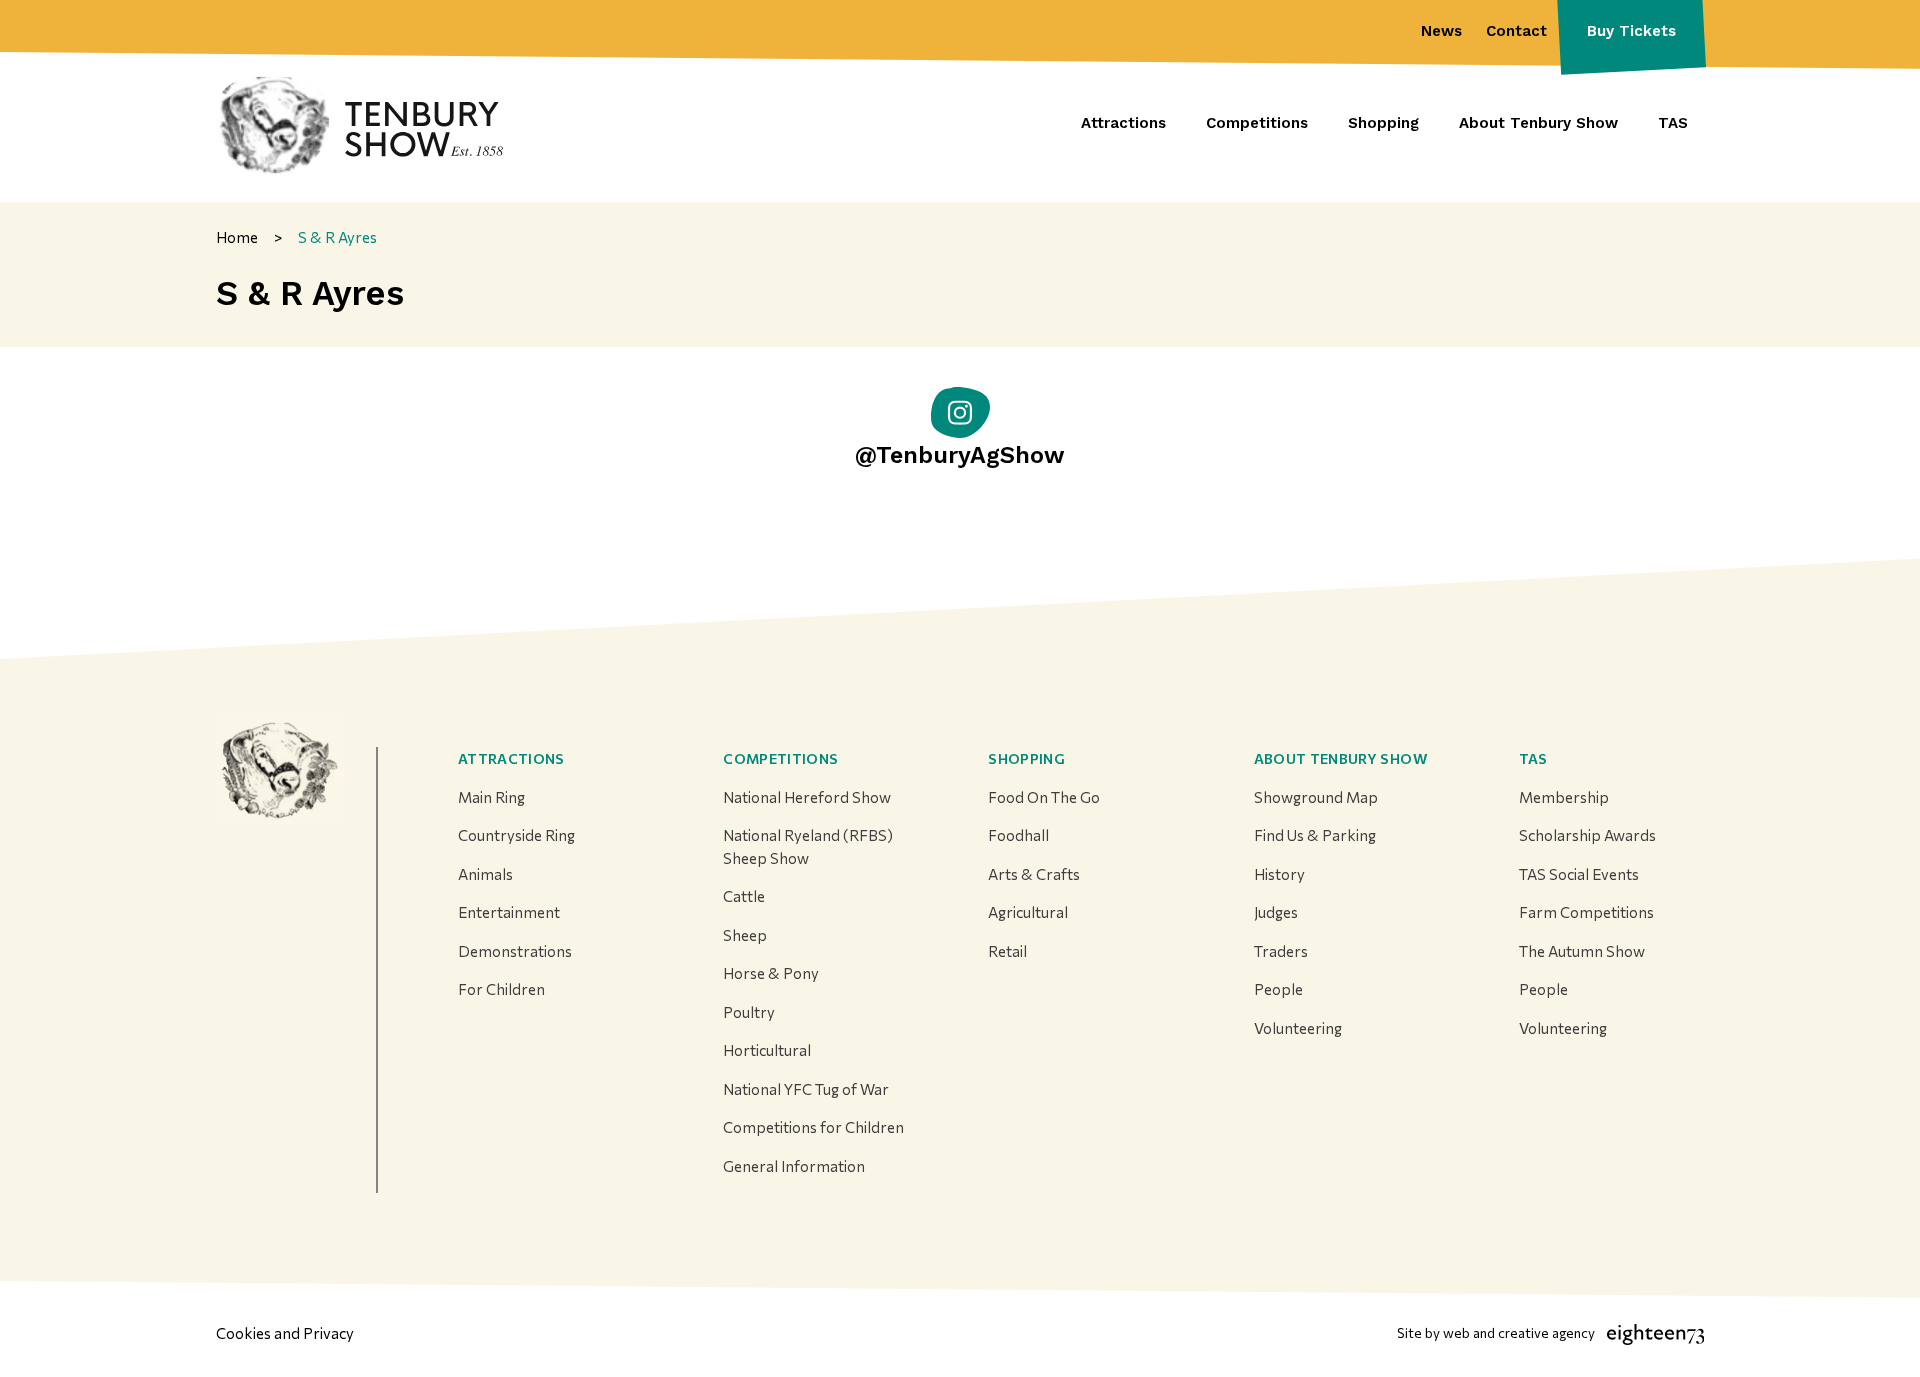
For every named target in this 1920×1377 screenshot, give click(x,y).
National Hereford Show (807, 797)
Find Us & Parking (1315, 835)
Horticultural (767, 1050)
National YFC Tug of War (806, 1089)
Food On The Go (1044, 797)
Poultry (749, 1012)
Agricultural (1028, 912)
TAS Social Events (1579, 874)
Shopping (1026, 758)
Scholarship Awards (1587, 835)
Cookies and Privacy (285, 1333)
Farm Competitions (1586, 912)
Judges (1276, 912)
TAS (1533, 758)
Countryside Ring (516, 835)
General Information (794, 1166)
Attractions (511, 758)
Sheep (745, 935)
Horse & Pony (771, 973)
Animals (485, 874)
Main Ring (491, 797)
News (1441, 31)
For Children (501, 989)
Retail (1007, 951)
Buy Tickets (1631, 31)
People (1278, 989)
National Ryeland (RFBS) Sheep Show (808, 846)
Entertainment (509, 912)
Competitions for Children (813, 1127)
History (1279, 874)
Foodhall (1018, 835)
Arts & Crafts (1034, 874)
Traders (1281, 951)
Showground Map (1316, 797)
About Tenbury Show (1341, 758)
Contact (1516, 31)
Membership (1564, 797)
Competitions (780, 758)
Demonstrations (515, 951)
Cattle (744, 896)
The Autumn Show (1582, 951)
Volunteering (1298, 1028)
